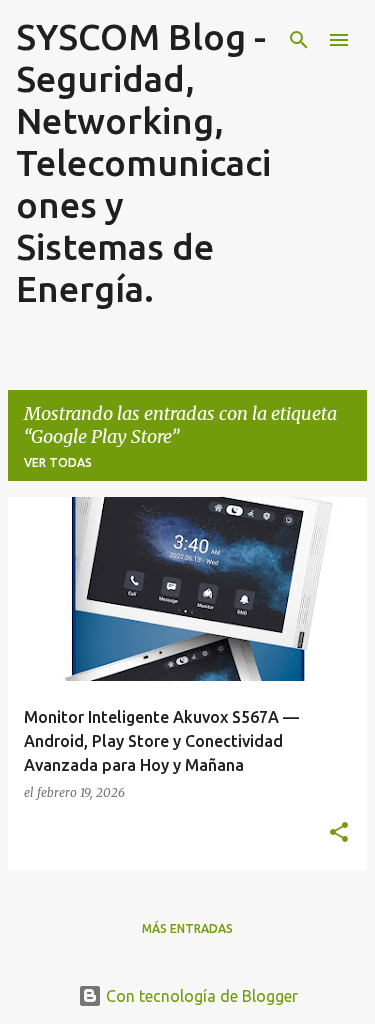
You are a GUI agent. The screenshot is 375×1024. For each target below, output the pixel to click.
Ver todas (58, 462)
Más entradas (187, 928)
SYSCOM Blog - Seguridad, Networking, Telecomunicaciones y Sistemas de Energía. (143, 162)
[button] (339, 833)
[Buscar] (299, 40)
